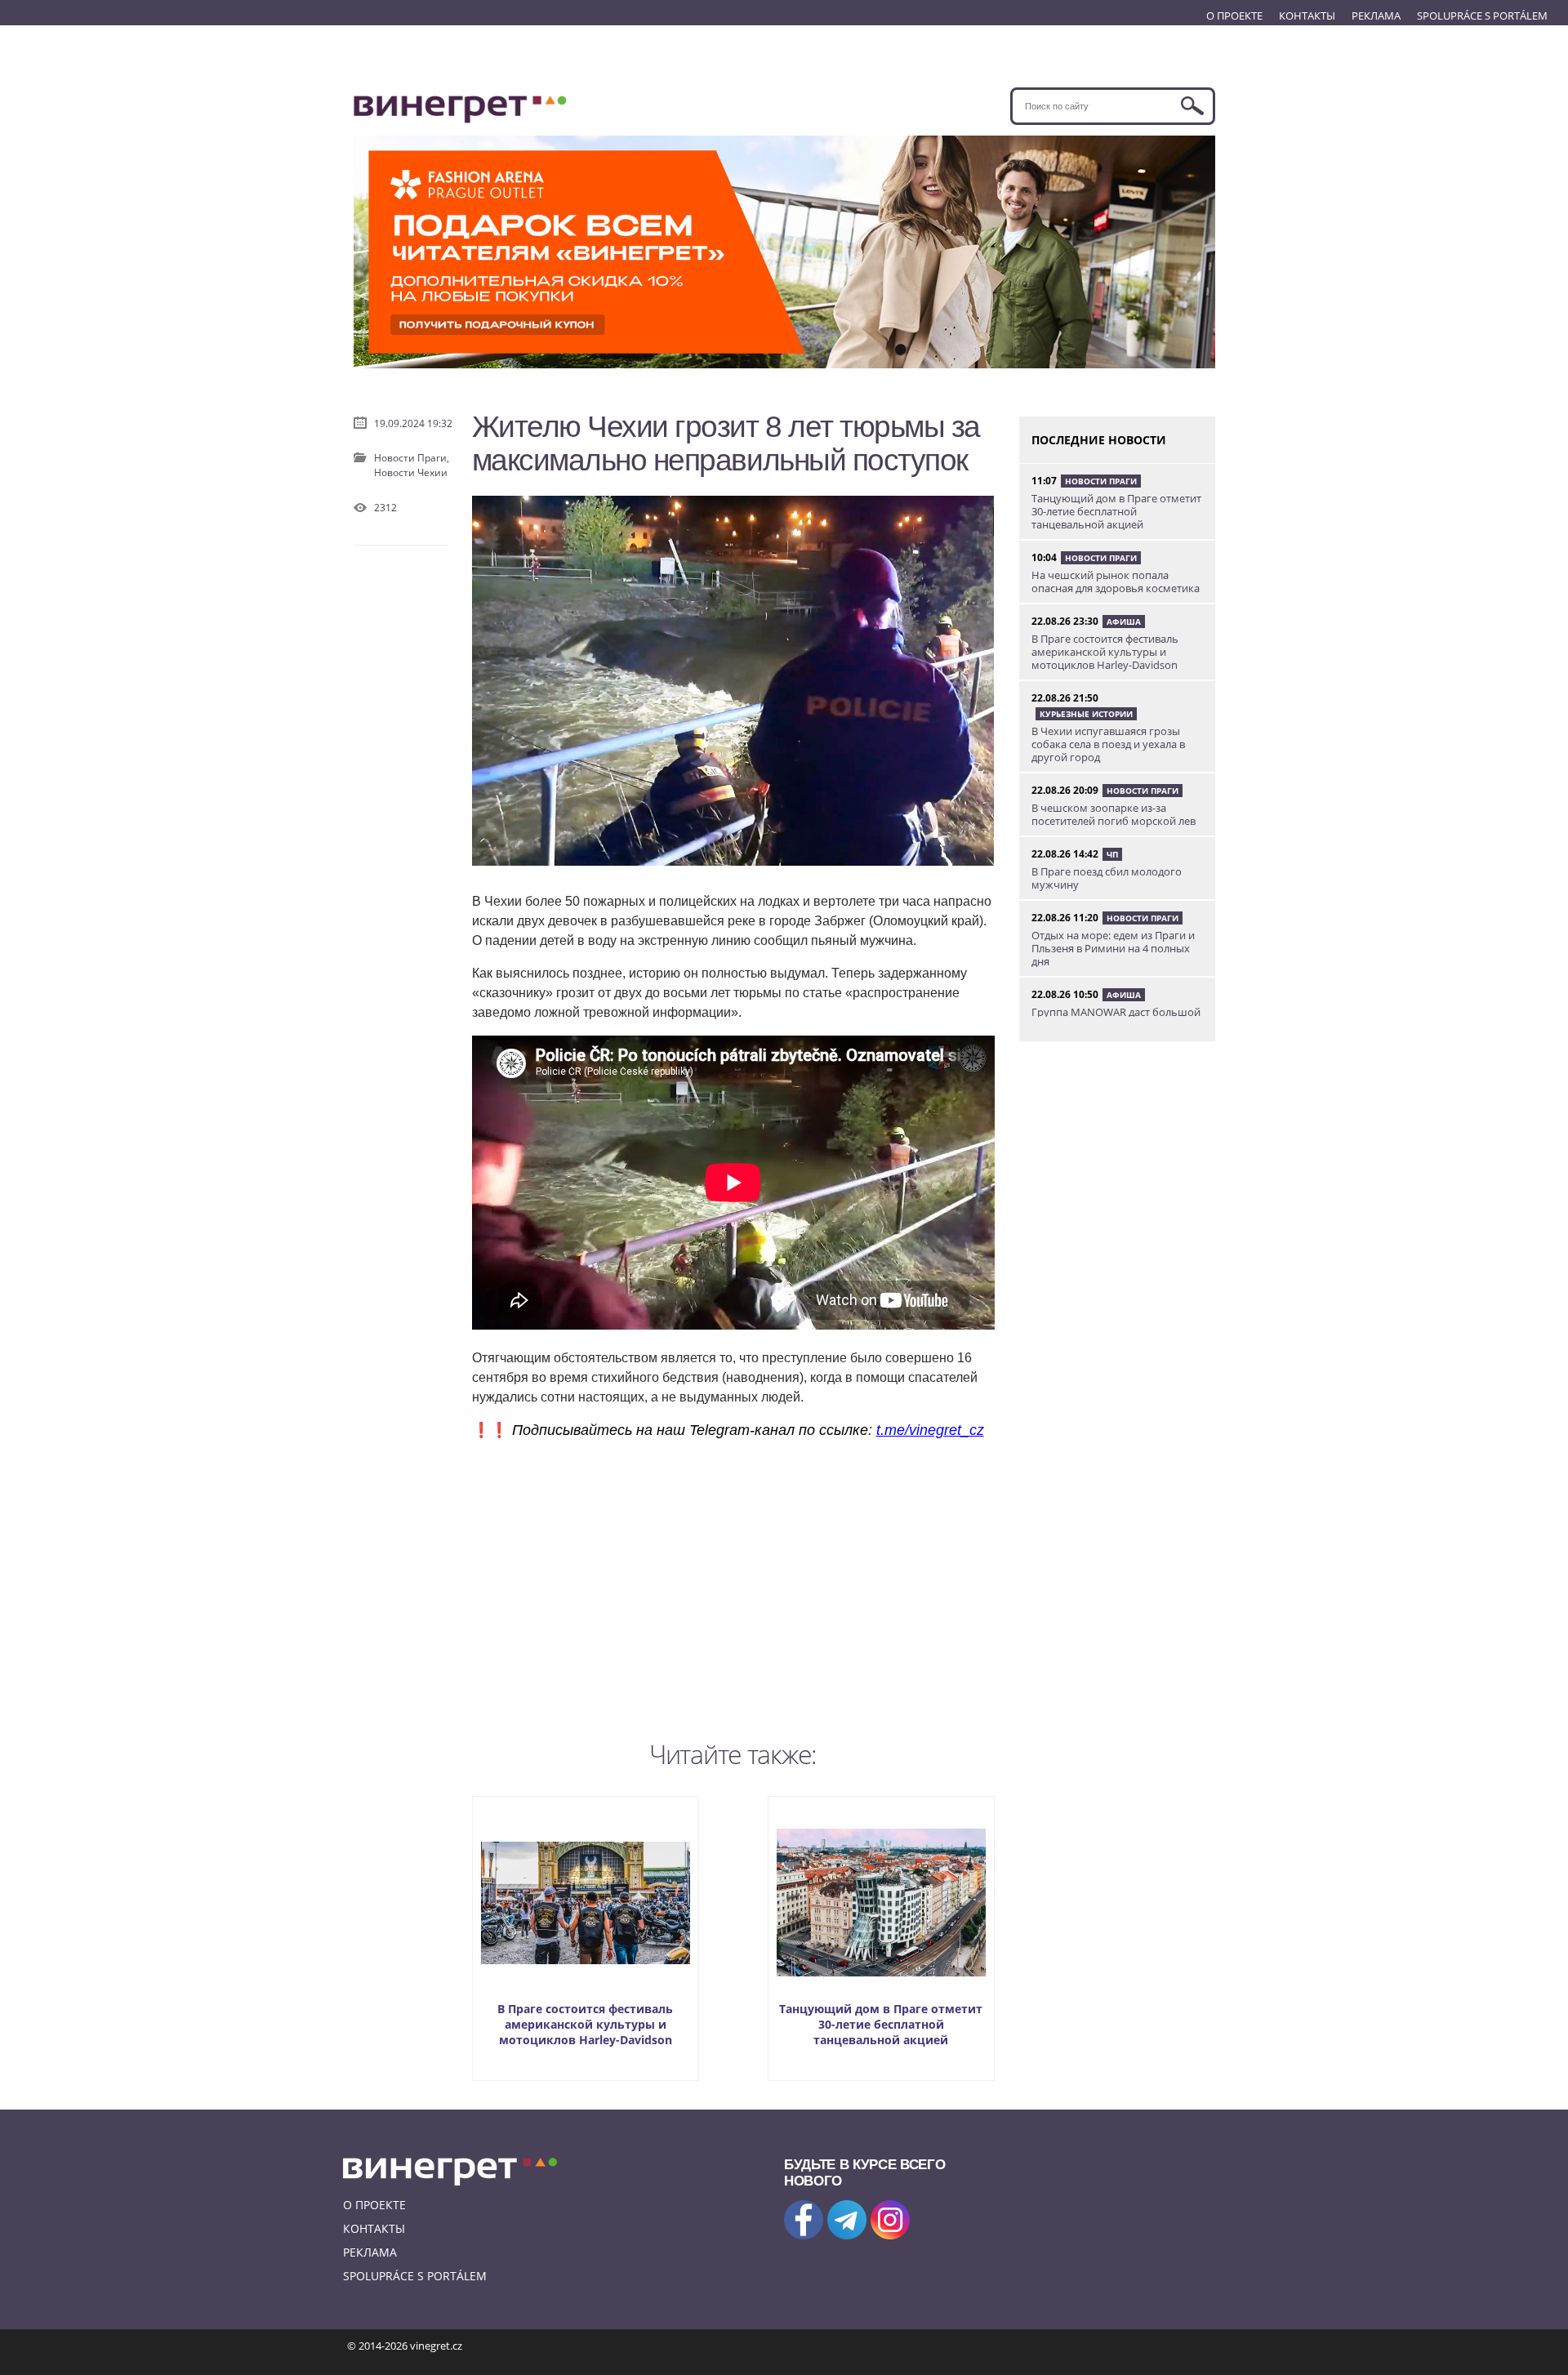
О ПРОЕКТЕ (1234, 16)
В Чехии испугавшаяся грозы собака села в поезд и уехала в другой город (1108, 744)
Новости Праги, (412, 458)
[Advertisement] (733, 1586)
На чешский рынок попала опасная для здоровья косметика (1116, 581)
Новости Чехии (411, 472)
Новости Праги (1101, 481)
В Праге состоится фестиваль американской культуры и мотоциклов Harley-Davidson (585, 2024)
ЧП (1112, 854)
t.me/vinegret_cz (930, 1430)
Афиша (1124, 622)
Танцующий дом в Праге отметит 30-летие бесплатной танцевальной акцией (881, 2024)
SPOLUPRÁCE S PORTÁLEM (1482, 16)
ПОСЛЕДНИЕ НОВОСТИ (1099, 440)
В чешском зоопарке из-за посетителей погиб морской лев (1114, 814)
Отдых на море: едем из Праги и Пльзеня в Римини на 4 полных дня (1113, 948)
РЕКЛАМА (1376, 16)
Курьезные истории (1086, 714)
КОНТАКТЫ (1307, 16)
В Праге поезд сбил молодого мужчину (1107, 878)
